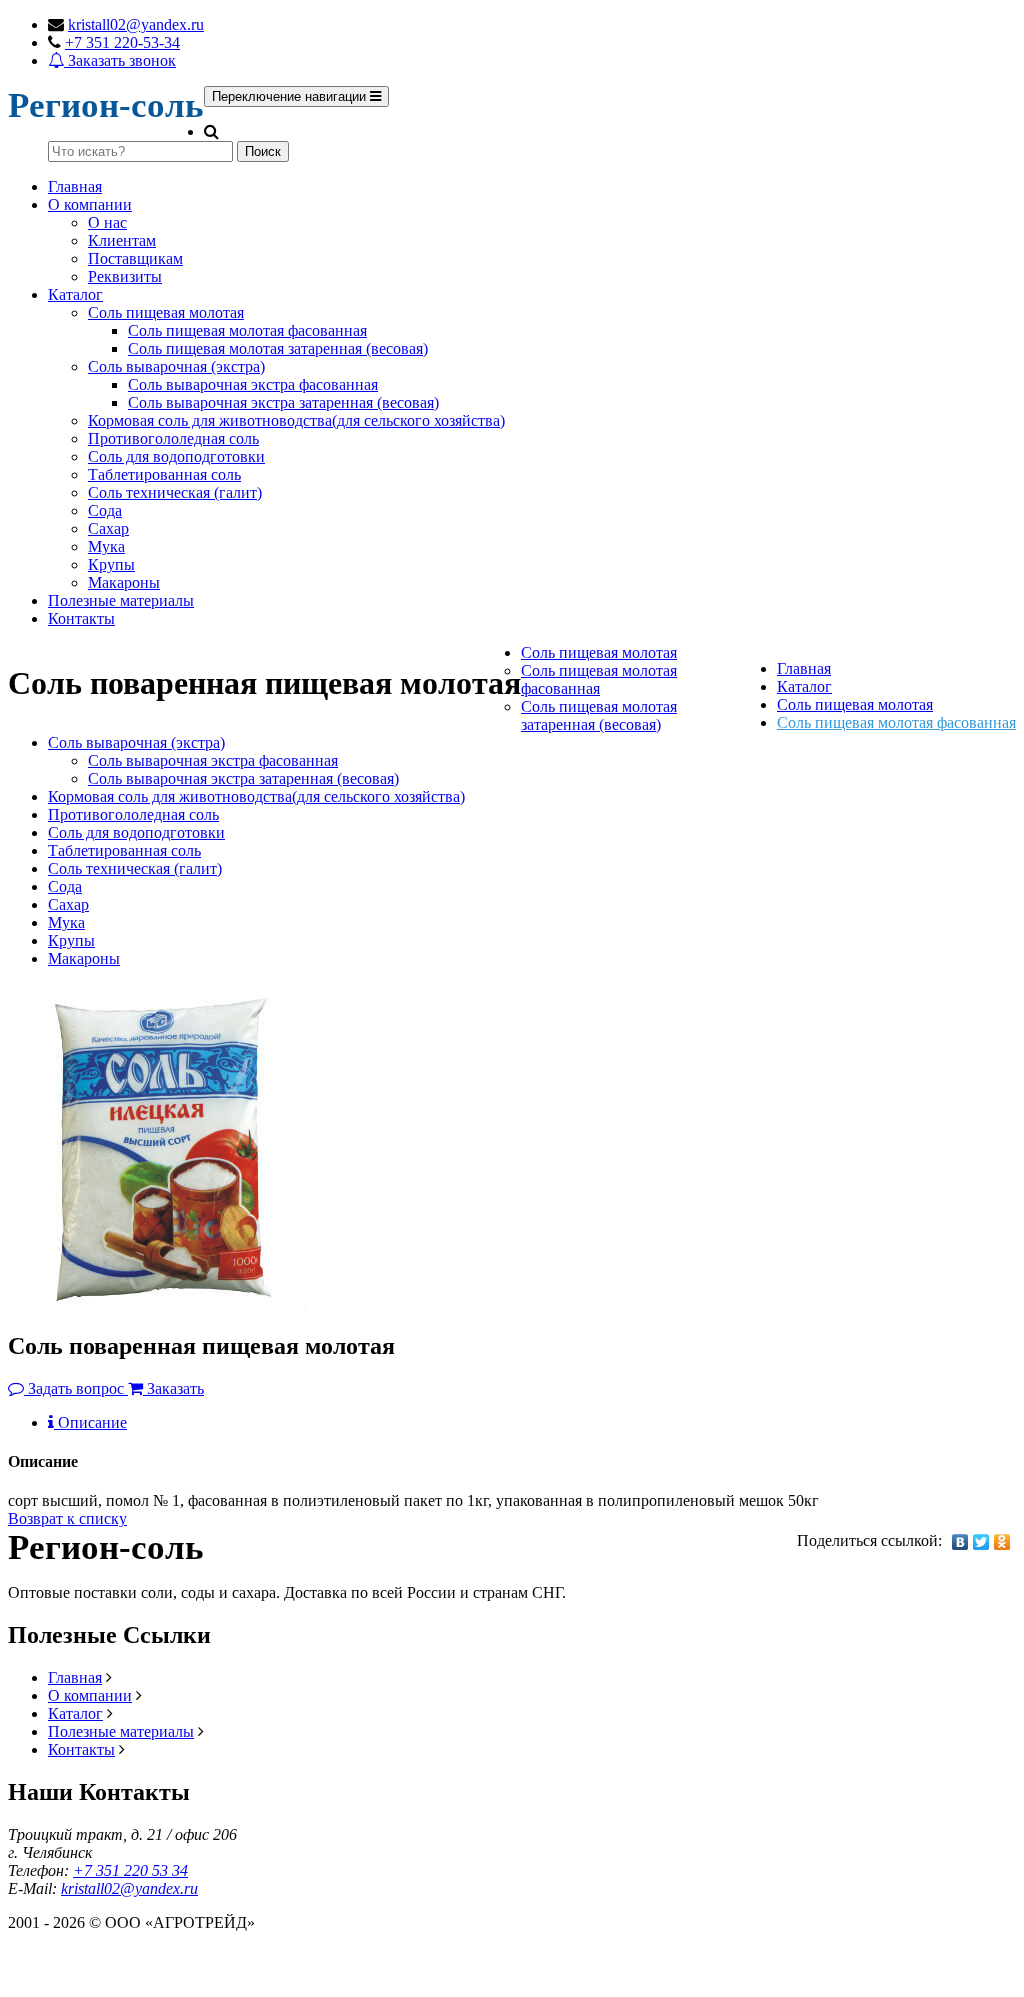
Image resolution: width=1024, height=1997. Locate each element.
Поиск (263, 151)
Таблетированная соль (164, 474)
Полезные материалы (121, 600)
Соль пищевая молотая (166, 312)
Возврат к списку (67, 1518)
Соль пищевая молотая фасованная (247, 330)
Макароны (124, 582)
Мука (106, 546)
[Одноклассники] (1002, 1542)
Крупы (111, 564)
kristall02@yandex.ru (136, 24)
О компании (90, 204)
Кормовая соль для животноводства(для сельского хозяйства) (296, 420)
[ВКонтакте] (960, 1542)
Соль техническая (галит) (175, 492)
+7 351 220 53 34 (130, 1870)
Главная (75, 186)
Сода (105, 510)
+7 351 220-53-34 (122, 42)
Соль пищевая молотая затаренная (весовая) (278, 348)
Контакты (81, 618)
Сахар (108, 528)
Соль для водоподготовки (176, 456)
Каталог (75, 294)
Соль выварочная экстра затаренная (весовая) (283, 402)
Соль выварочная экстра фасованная (253, 384)
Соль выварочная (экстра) (176, 366)
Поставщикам (135, 258)
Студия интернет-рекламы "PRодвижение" (155, 1968)
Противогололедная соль (173, 438)
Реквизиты (125, 276)
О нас (107, 222)
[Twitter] (981, 1542)
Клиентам (122, 240)
